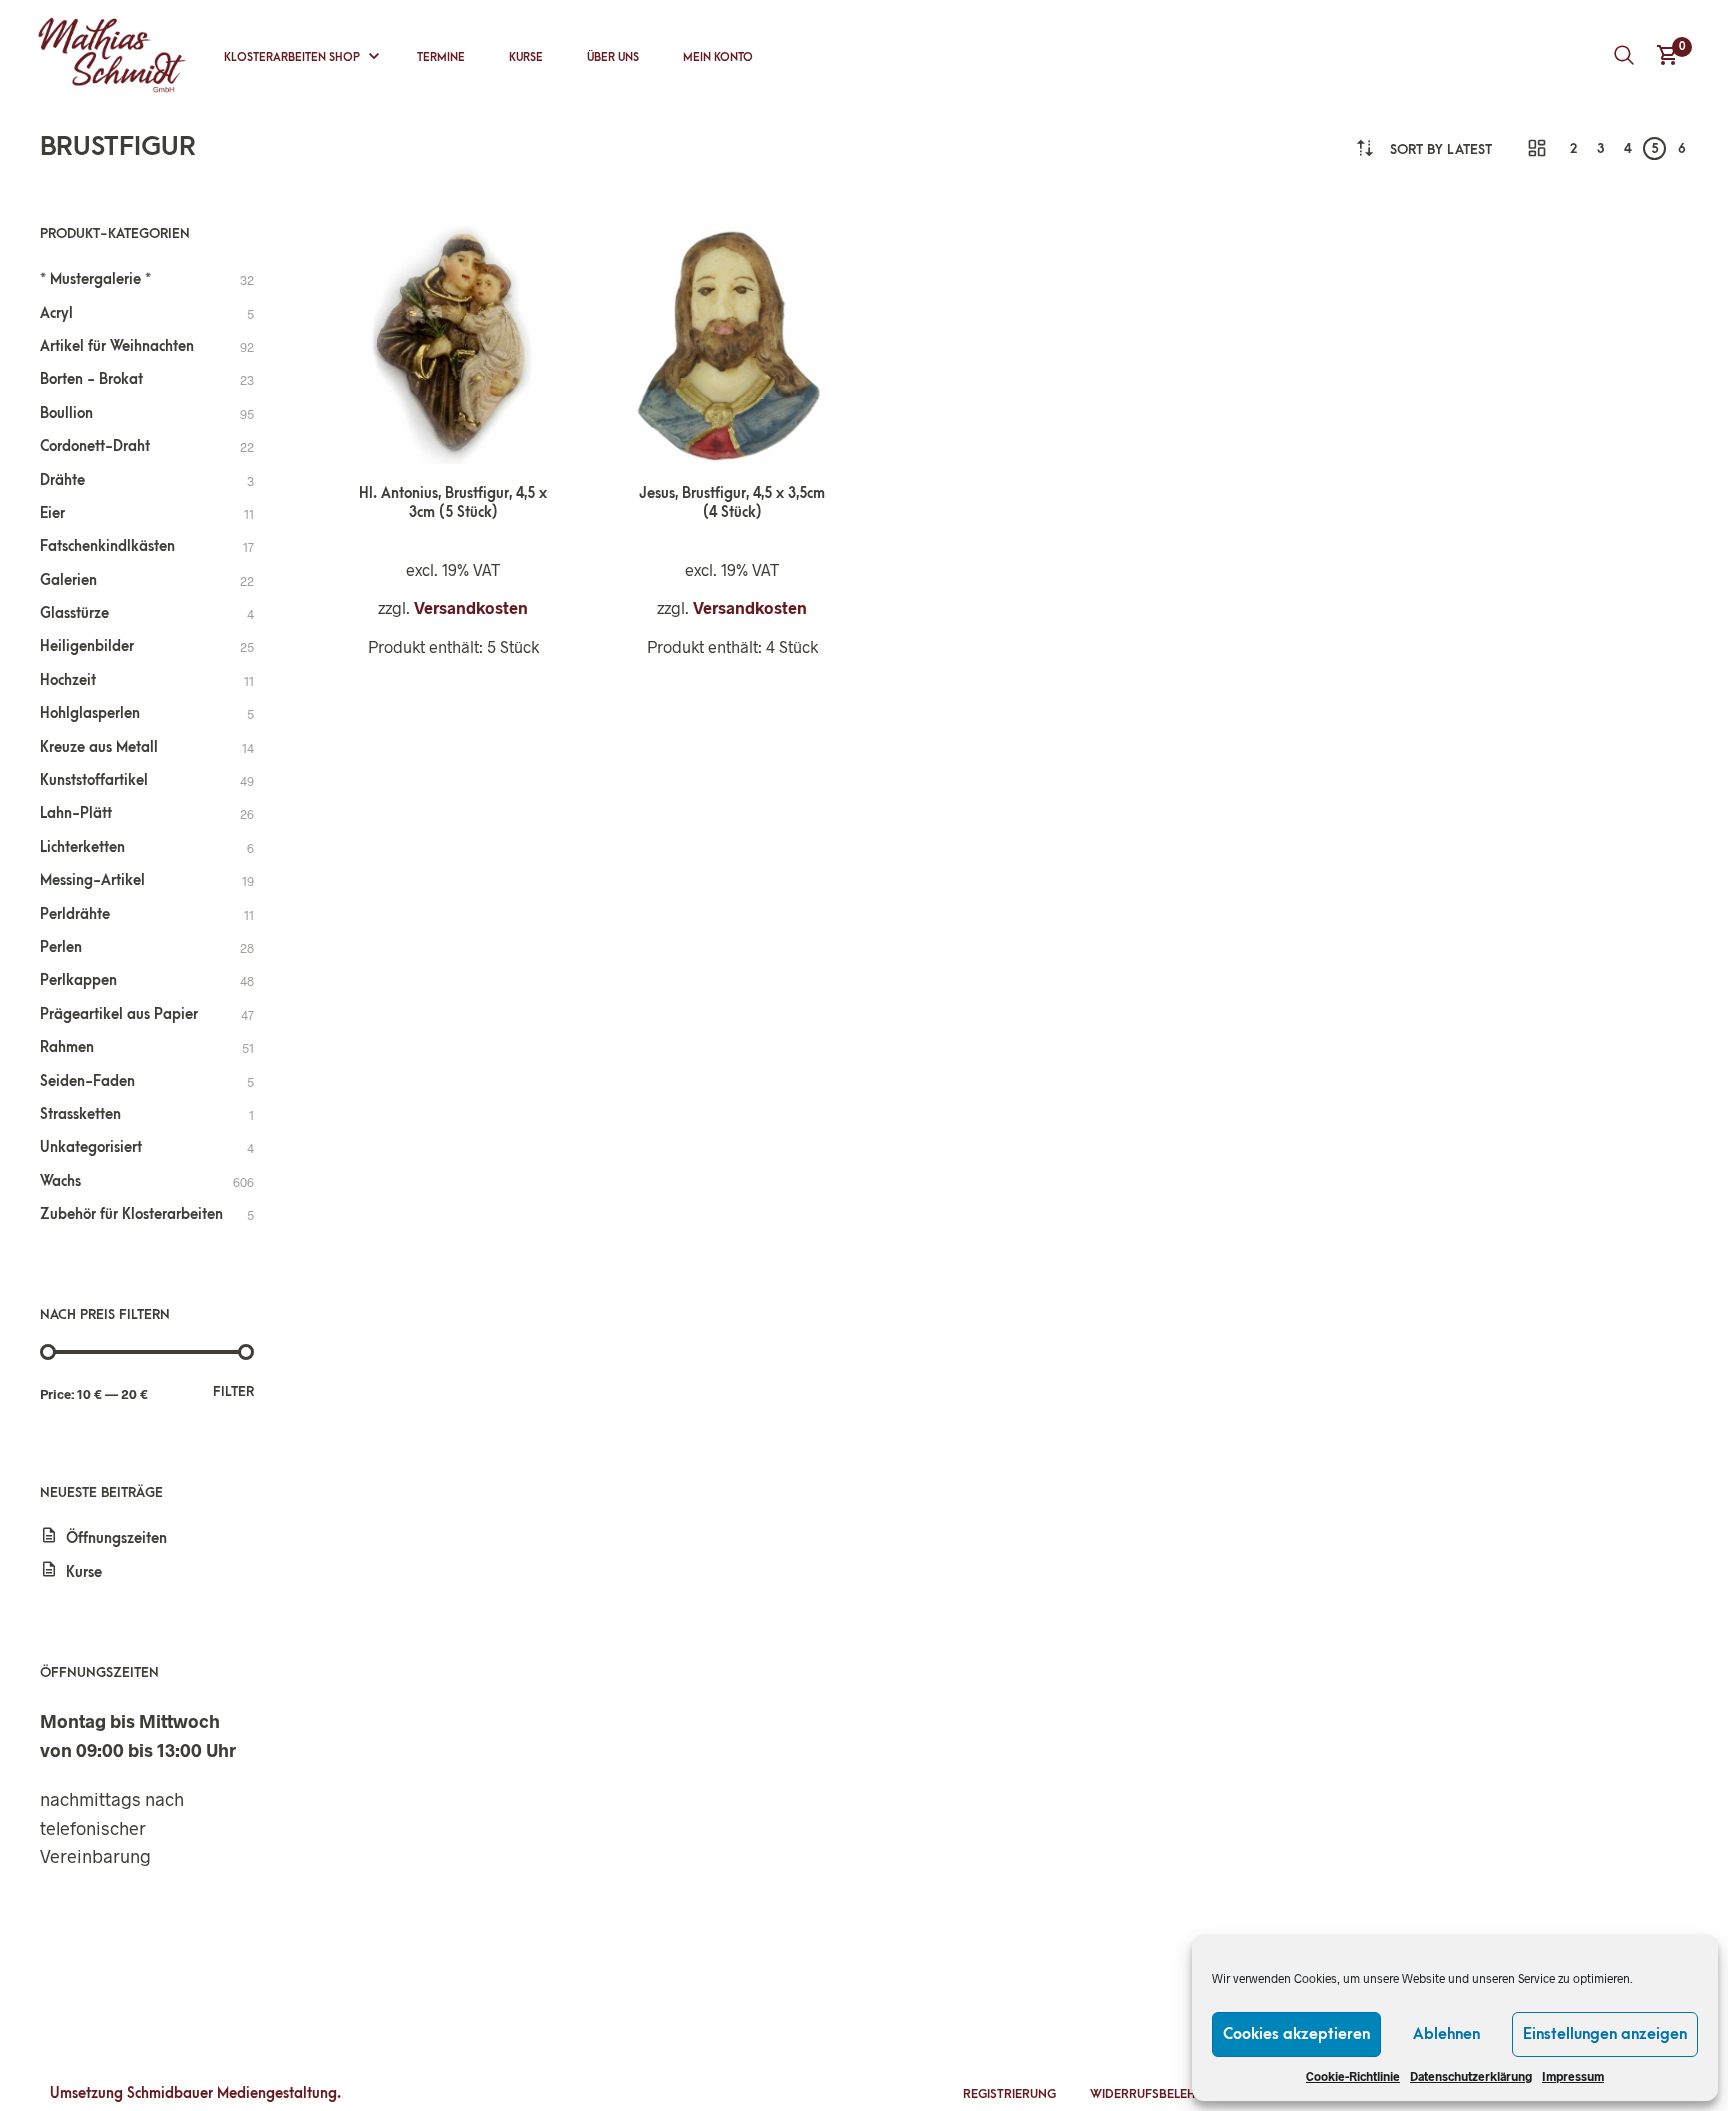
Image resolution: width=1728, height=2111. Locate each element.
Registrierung (1009, 2094)
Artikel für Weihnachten (117, 346)
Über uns (613, 57)
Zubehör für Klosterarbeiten (131, 1214)
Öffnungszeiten (116, 1538)
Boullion (66, 413)
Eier (52, 513)
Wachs (60, 1181)
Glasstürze (74, 613)
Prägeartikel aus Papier (119, 1014)
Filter (233, 1391)
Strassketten (80, 1114)
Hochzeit (68, 680)
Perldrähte (75, 914)
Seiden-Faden (87, 1081)
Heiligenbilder (87, 646)
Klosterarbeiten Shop (292, 57)
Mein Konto (718, 57)
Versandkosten (471, 607)
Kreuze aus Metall (99, 747)
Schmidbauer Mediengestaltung (232, 2093)
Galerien (68, 580)
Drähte (62, 480)
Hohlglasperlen (90, 713)
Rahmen (67, 1047)
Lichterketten (82, 847)
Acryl (56, 313)
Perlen (61, 947)
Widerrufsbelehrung (1159, 2094)
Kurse (526, 57)
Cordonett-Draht (95, 446)
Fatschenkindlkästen (107, 546)
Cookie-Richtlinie (1353, 2076)
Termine (441, 57)
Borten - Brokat (91, 379)
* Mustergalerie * (95, 279)
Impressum (1573, 2076)
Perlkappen (78, 980)
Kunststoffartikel (94, 780)
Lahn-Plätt (76, 813)
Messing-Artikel (92, 880)
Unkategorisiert (91, 1147)
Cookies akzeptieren (1296, 2034)
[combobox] (1441, 149)
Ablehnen (1446, 2034)
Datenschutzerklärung (1471, 2076)
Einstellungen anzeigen (1605, 2034)
